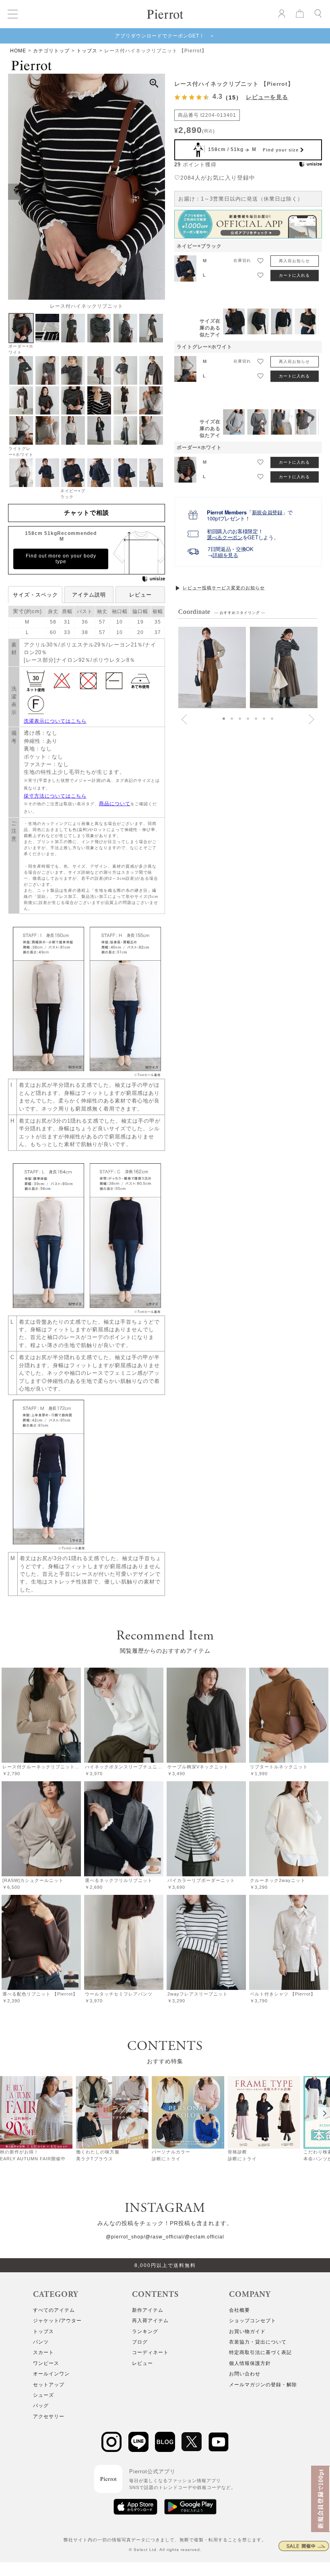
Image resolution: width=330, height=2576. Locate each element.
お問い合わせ (245, 2374)
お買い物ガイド (247, 2331)
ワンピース (46, 2363)
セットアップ (49, 2385)
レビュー (140, 595)
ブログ (140, 2342)
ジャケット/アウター (57, 2321)
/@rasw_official (163, 2237)
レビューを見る (267, 97)
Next (157, 192)
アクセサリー (49, 2416)
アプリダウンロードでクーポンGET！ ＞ (165, 36)
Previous (16, 192)
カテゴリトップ (51, 51)
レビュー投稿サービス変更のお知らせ (224, 588)
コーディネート (150, 2352)
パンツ (41, 2342)
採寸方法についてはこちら (55, 796)
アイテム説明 (89, 595)
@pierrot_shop (125, 2237)
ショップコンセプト (253, 2321)
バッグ (41, 2406)
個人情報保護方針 (250, 2363)
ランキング (145, 2331)
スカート (43, 2352)
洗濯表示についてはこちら (55, 721)
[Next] (324, 2113)
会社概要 (239, 2310)
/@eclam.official (204, 2237)
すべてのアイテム (54, 2310)
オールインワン (51, 2374)
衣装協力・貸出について (258, 2342)
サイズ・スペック (35, 595)
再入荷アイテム (150, 2321)
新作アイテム (148, 2310)
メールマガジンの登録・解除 (263, 2385)
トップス (87, 51)
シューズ (43, 2395)
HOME (18, 51)
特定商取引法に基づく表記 (260, 2352)
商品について (115, 804)
